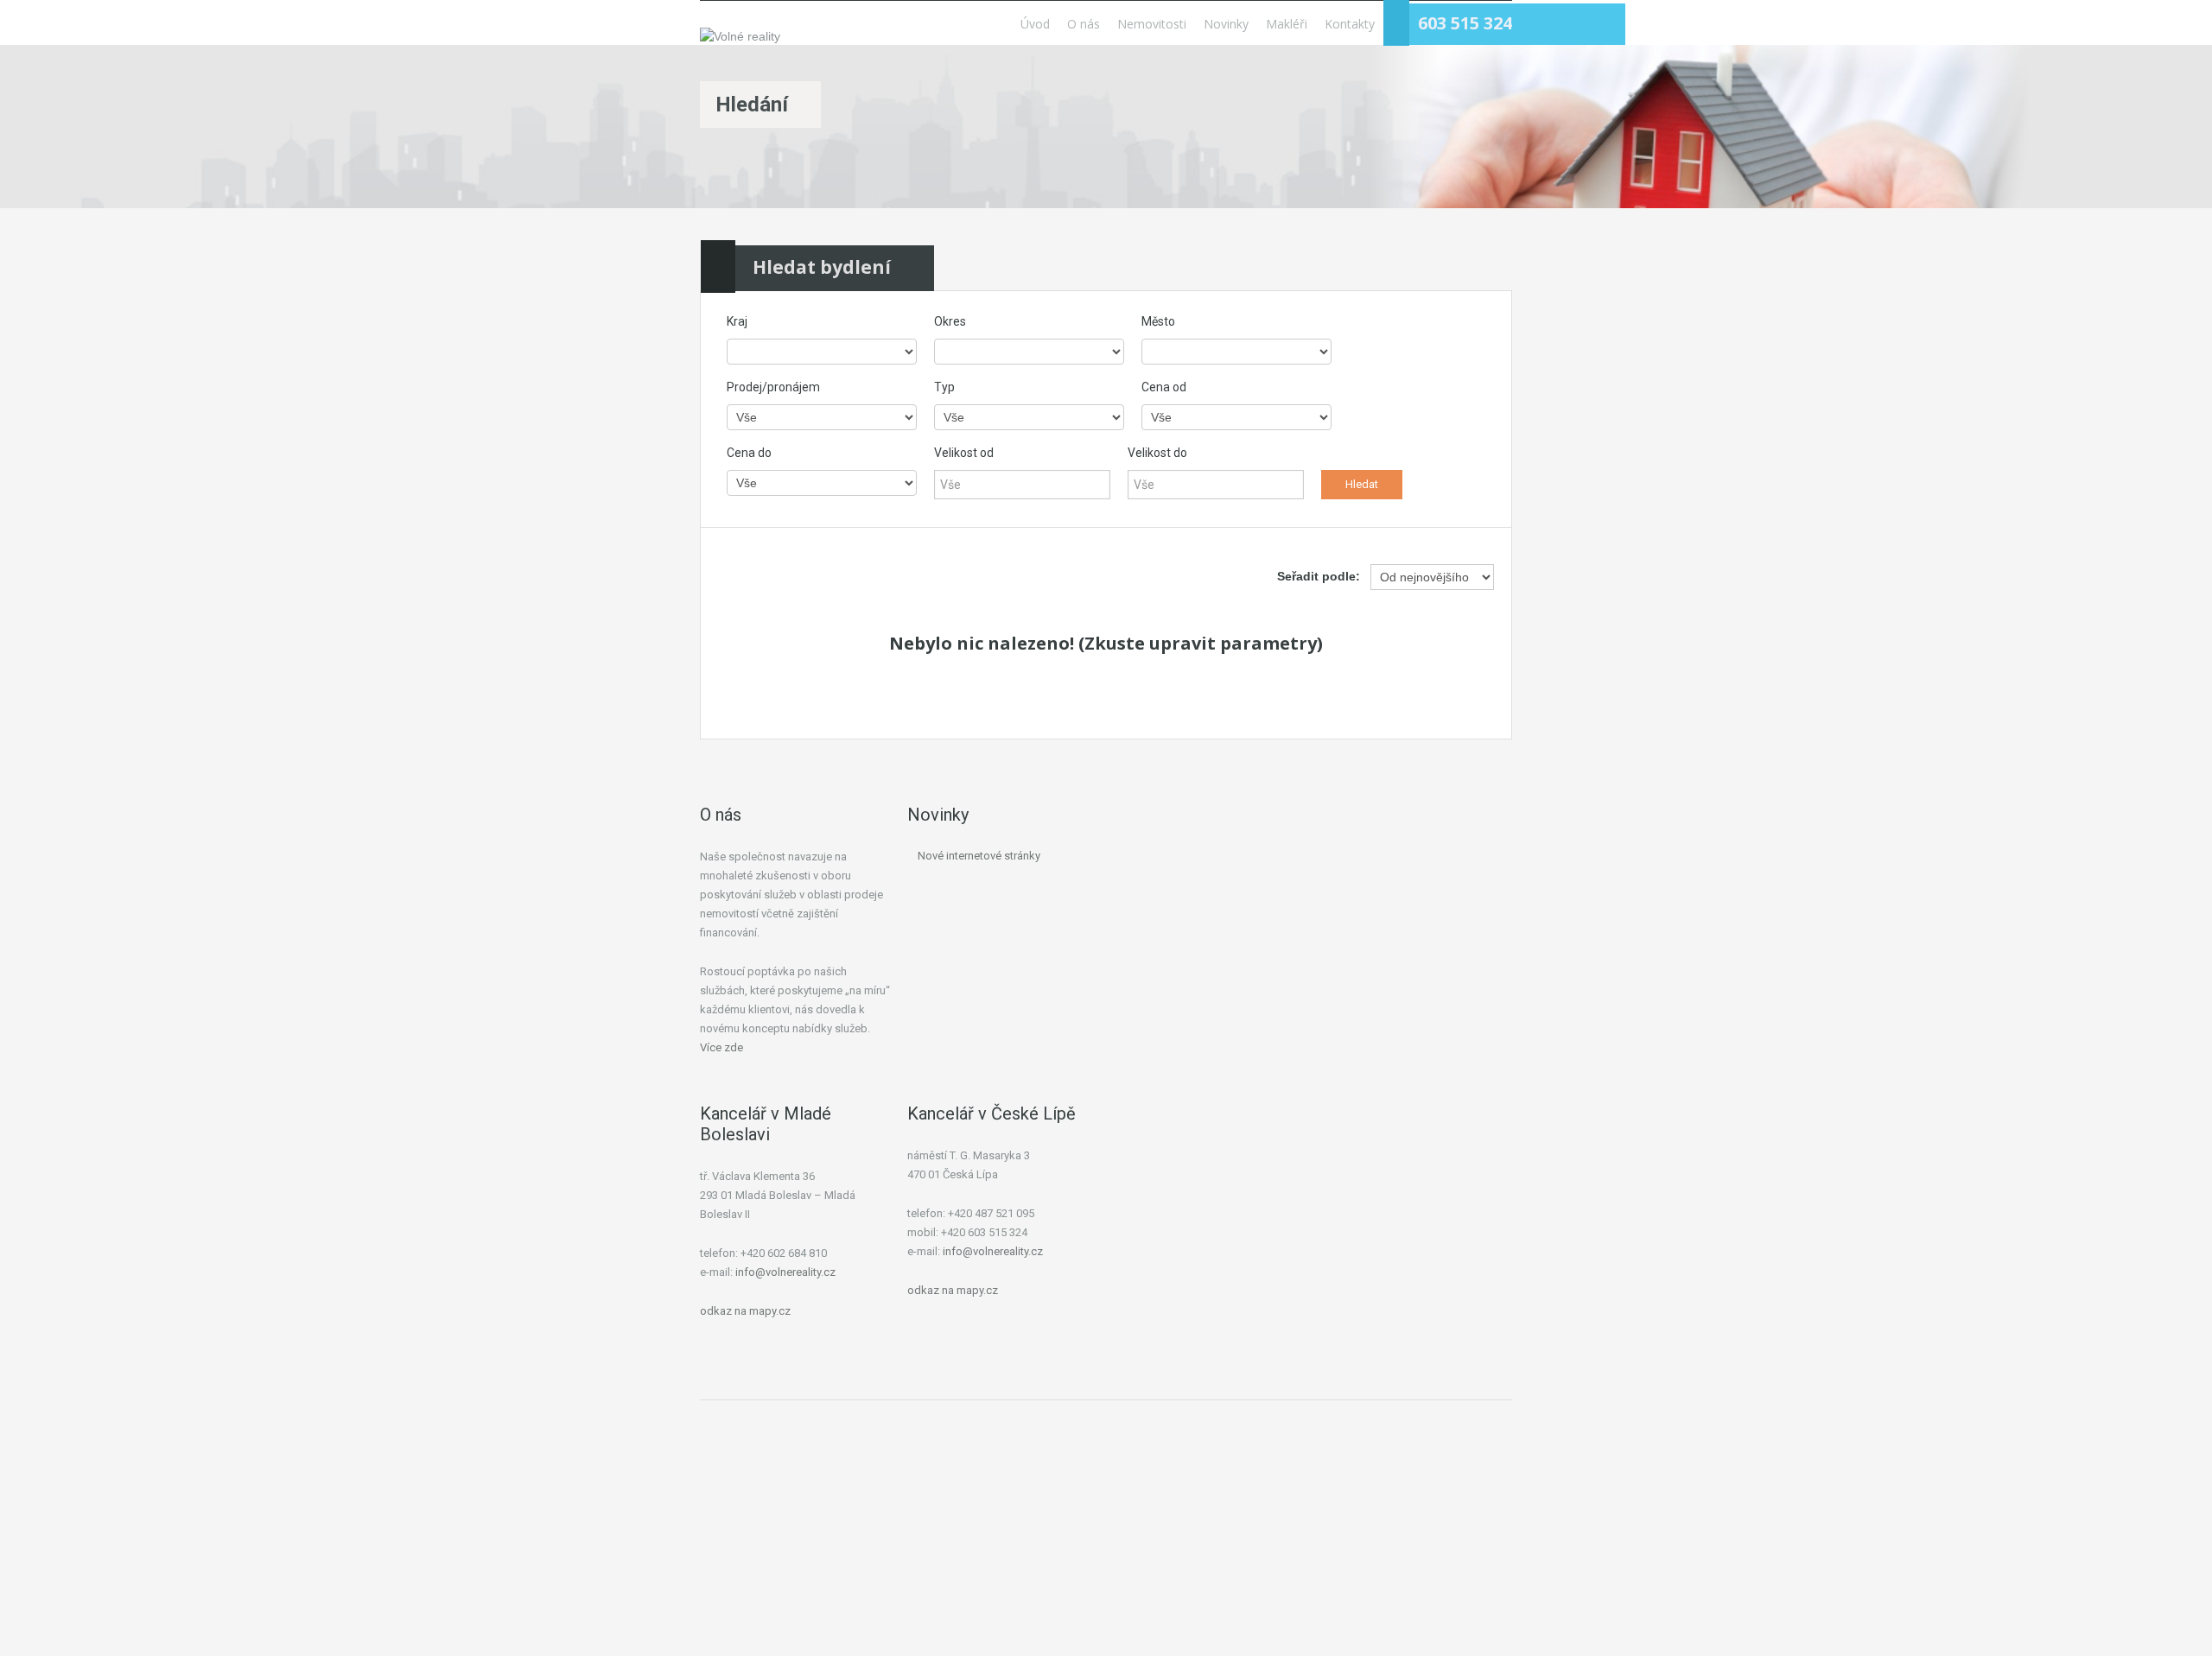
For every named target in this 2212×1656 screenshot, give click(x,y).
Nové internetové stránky (979, 856)
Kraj (737, 321)
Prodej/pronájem (773, 387)
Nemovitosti (1152, 24)
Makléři (1287, 24)
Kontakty (1350, 24)
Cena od (1164, 387)
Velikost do (1157, 453)
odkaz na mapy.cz (745, 1311)
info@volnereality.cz (785, 1272)
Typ (944, 387)
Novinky (1226, 24)
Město (1158, 321)
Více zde (721, 1047)
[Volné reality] (740, 36)
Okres (950, 321)
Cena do (749, 453)
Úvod (1035, 24)
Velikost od (964, 453)
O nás (1084, 24)
